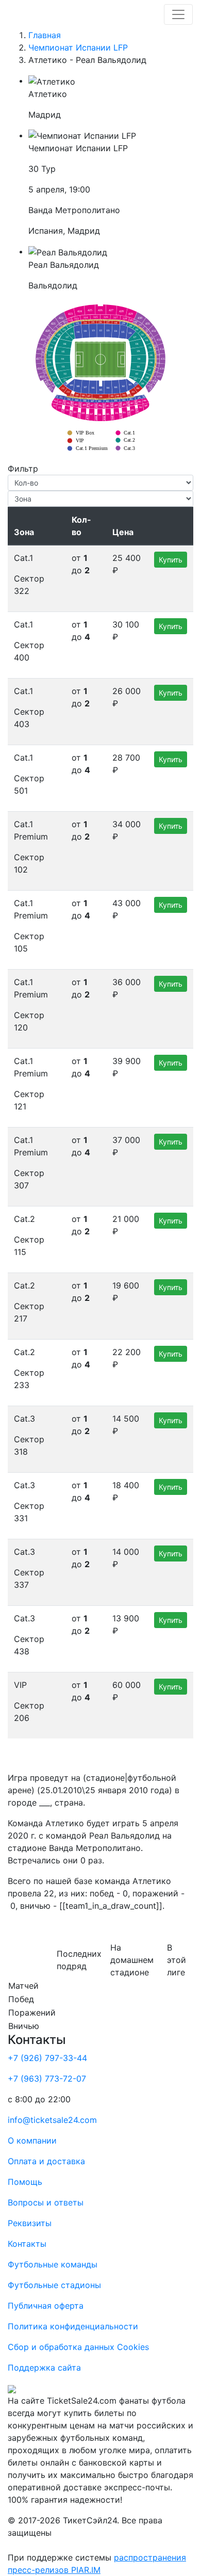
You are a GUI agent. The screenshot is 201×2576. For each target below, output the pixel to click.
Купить (171, 560)
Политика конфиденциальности (73, 2326)
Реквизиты (30, 2223)
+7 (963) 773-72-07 (47, 2079)
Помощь (25, 2182)
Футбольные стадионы (54, 2285)
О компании (32, 2140)
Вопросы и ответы (46, 2202)
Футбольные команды (53, 2264)
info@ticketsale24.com (52, 2120)
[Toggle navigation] (178, 14)
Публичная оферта (46, 2306)
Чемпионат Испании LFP (78, 47)
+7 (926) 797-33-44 (47, 2058)
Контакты (27, 2244)
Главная (45, 35)
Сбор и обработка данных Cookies (78, 2347)
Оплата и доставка (46, 2161)
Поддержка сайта (44, 2368)
